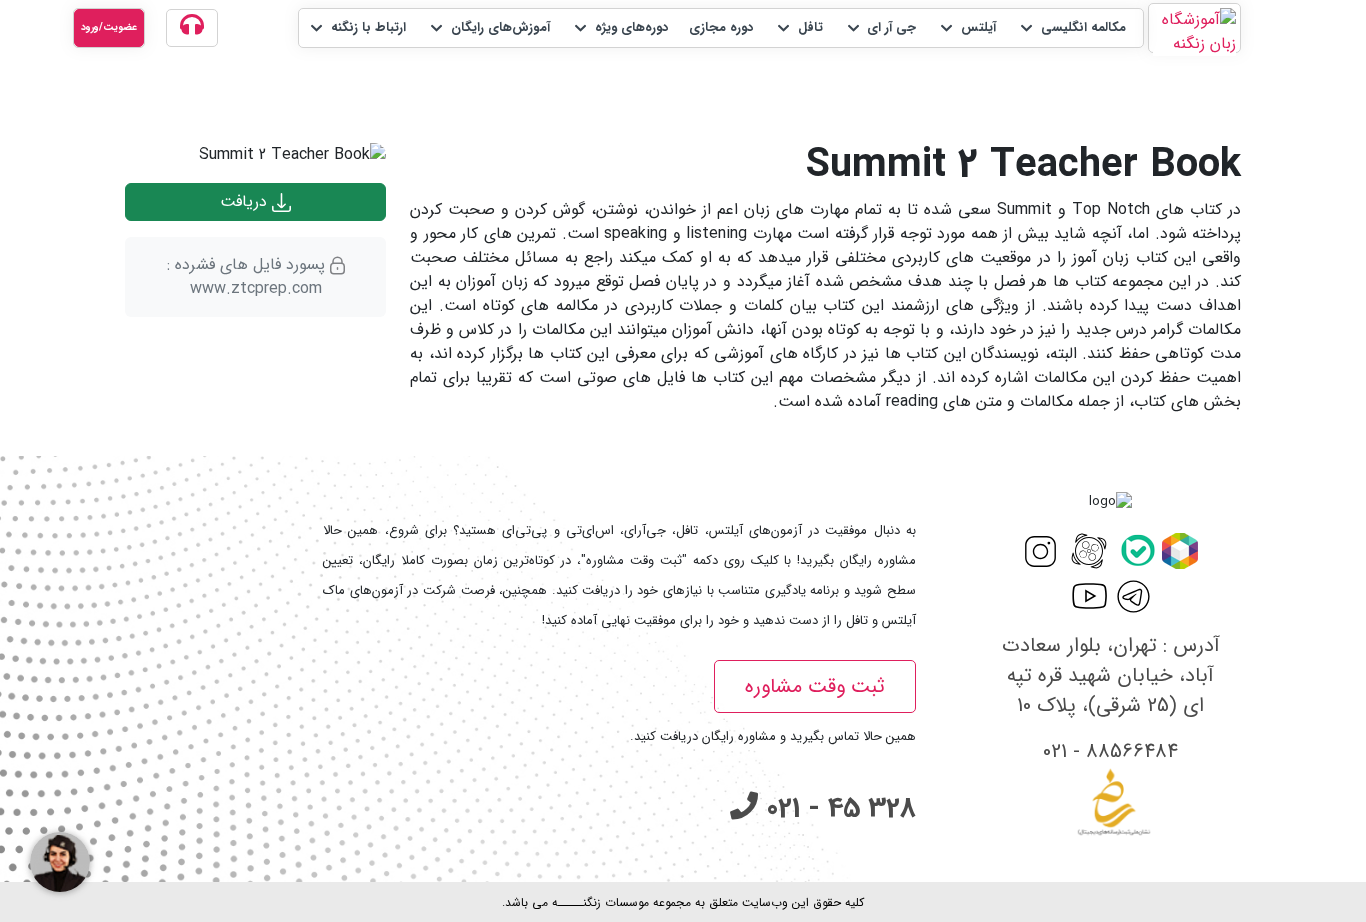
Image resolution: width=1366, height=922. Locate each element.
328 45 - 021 (837, 809)
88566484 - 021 (1110, 751)
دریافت (246, 201)
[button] (1071, 28)
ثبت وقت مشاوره (815, 686)
